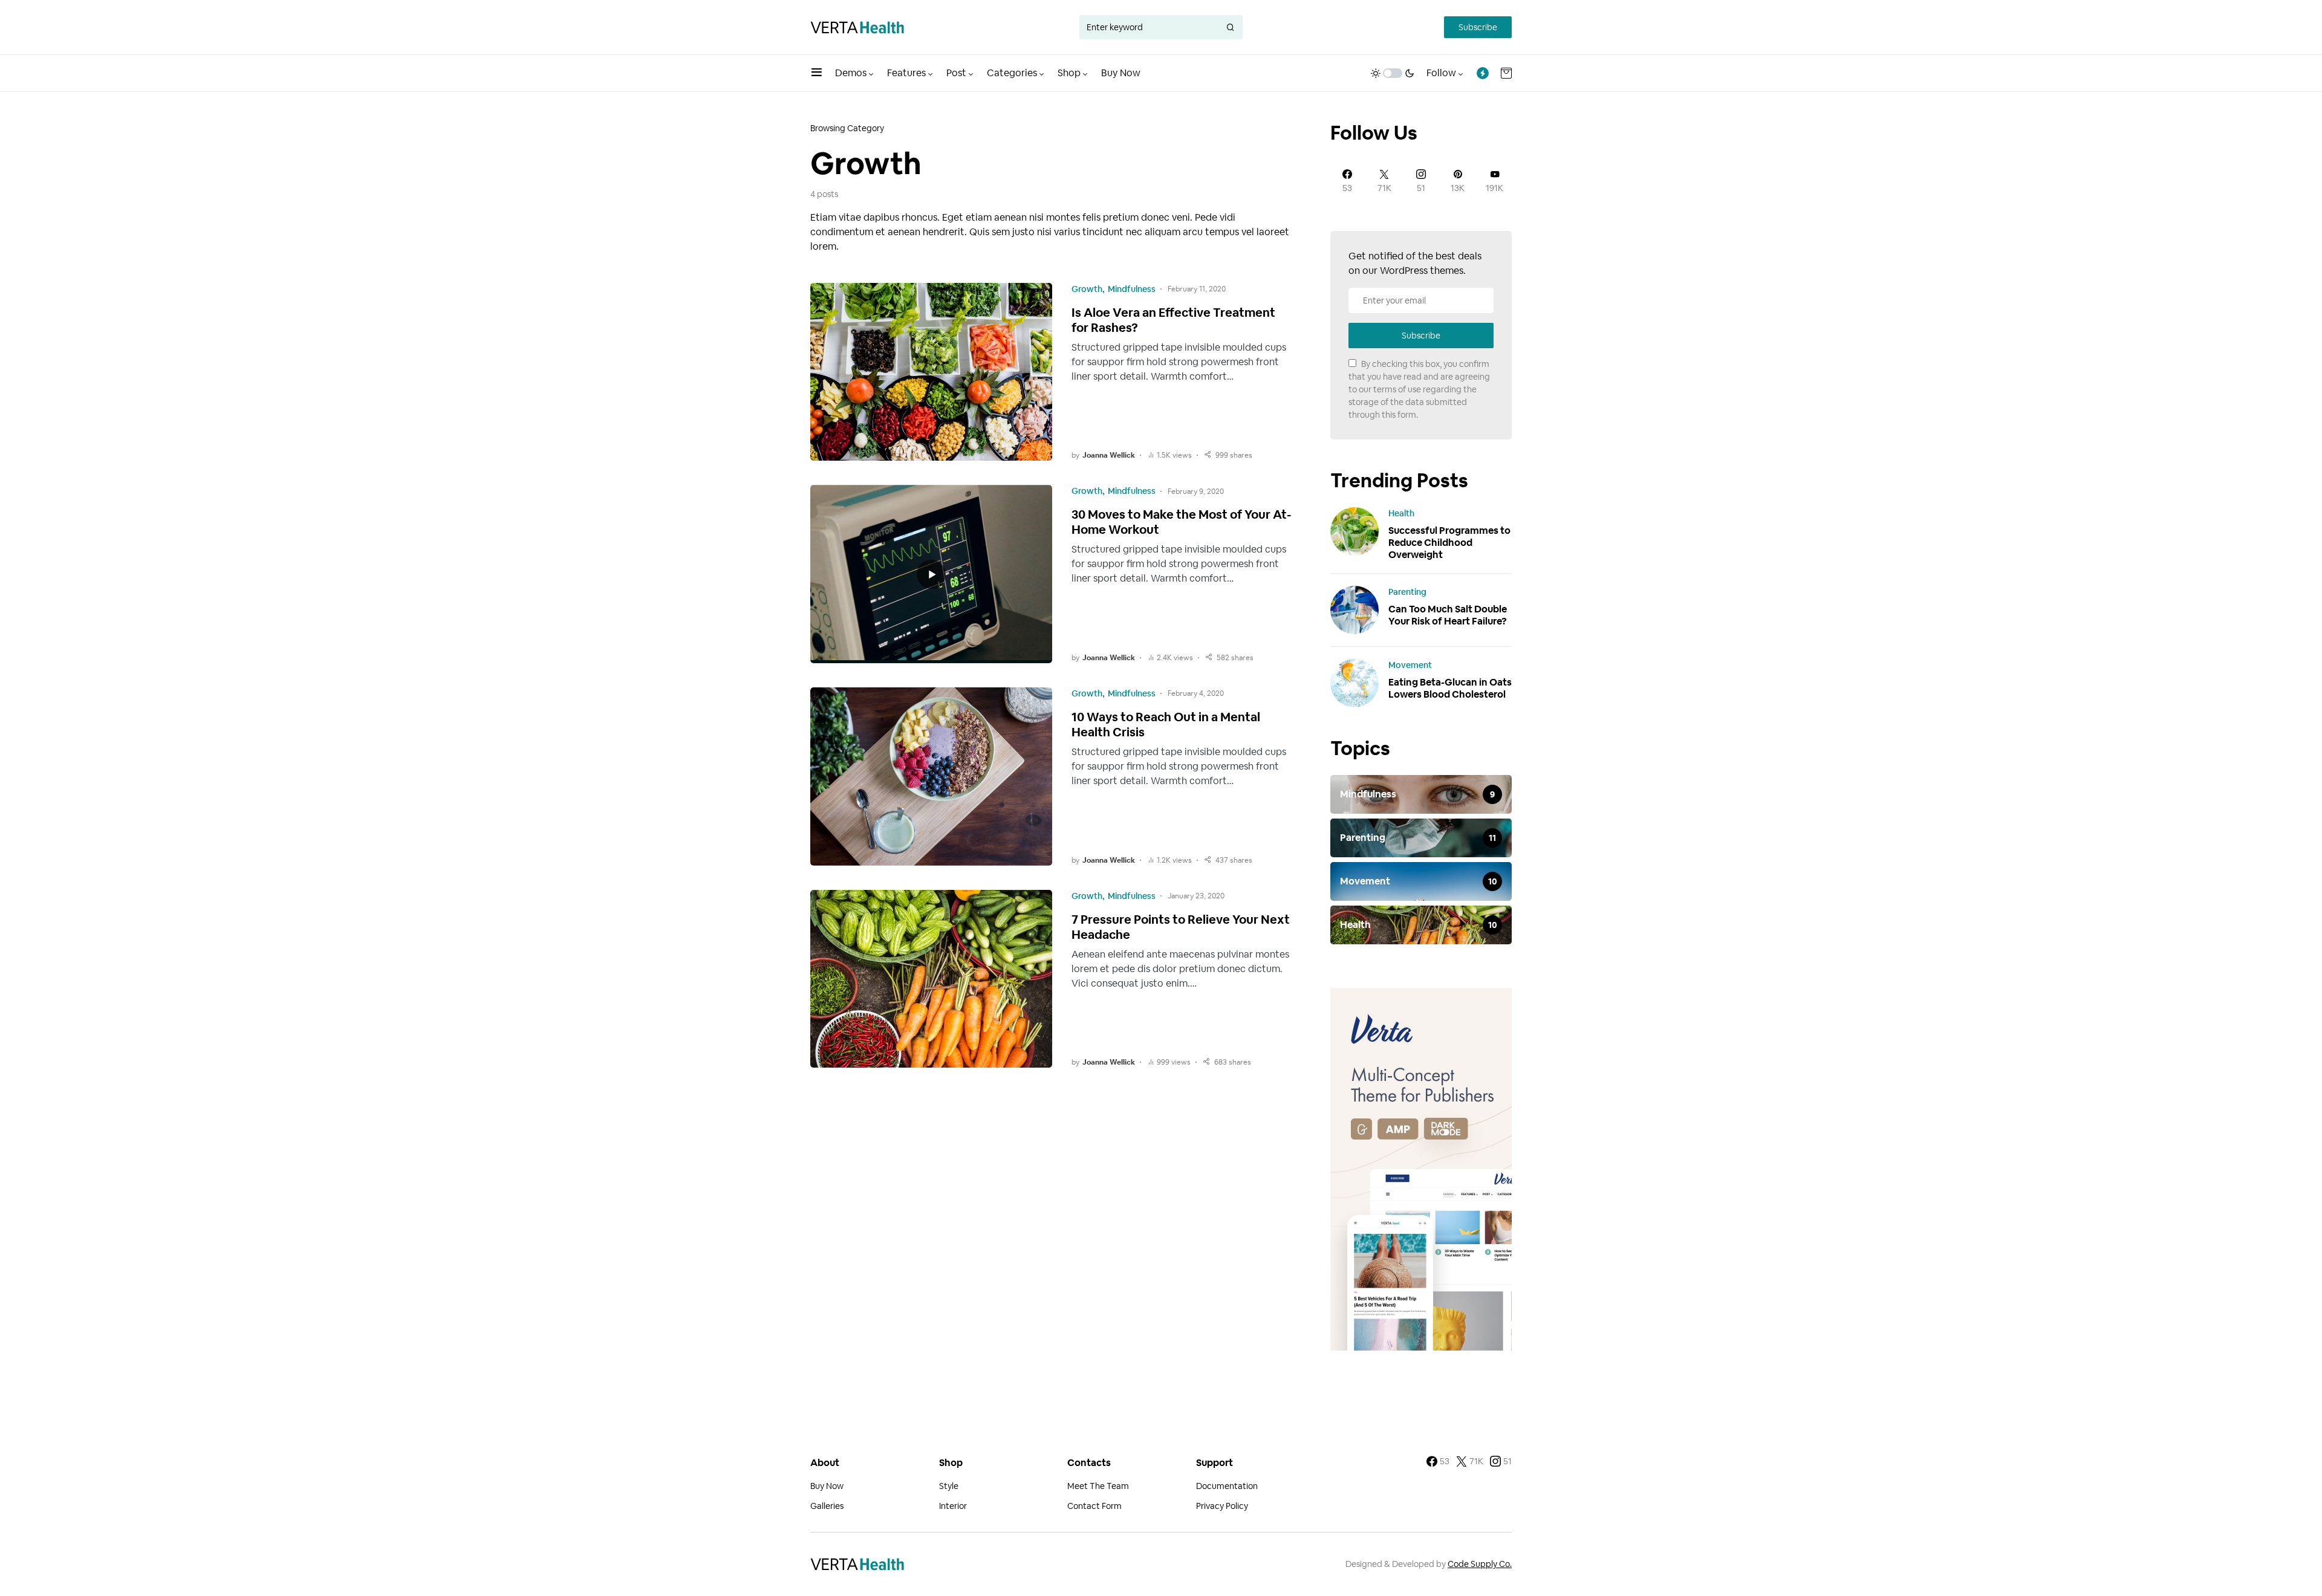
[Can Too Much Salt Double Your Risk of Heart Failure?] (1354, 609)
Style (949, 1486)
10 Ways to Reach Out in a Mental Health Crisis (1166, 725)
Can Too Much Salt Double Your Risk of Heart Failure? (1448, 615)
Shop (951, 1463)
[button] (817, 73)
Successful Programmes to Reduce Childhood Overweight (1449, 543)
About (825, 1463)
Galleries (827, 1506)
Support (1215, 1463)
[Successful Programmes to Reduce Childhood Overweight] (1354, 531)
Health (1401, 513)
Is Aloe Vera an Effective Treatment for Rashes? (1173, 320)
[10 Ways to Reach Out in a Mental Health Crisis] (931, 777)
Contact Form (1094, 1506)
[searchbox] (1149, 27)
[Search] (1231, 27)
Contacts (1089, 1463)
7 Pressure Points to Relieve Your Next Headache (1181, 927)
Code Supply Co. (1480, 1564)
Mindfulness (1132, 289)
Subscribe (1478, 27)
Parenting (1407, 592)
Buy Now (827, 1486)
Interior (953, 1506)
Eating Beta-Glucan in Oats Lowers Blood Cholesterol (1450, 688)
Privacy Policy (1222, 1506)
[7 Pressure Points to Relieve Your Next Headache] (931, 979)
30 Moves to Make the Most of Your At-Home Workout (1181, 522)
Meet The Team (1098, 1486)
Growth (1087, 289)
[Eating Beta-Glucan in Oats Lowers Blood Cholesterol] (1354, 683)
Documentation (1227, 1486)
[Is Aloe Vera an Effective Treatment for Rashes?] (931, 372)
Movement (1410, 665)
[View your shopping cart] (1506, 73)
